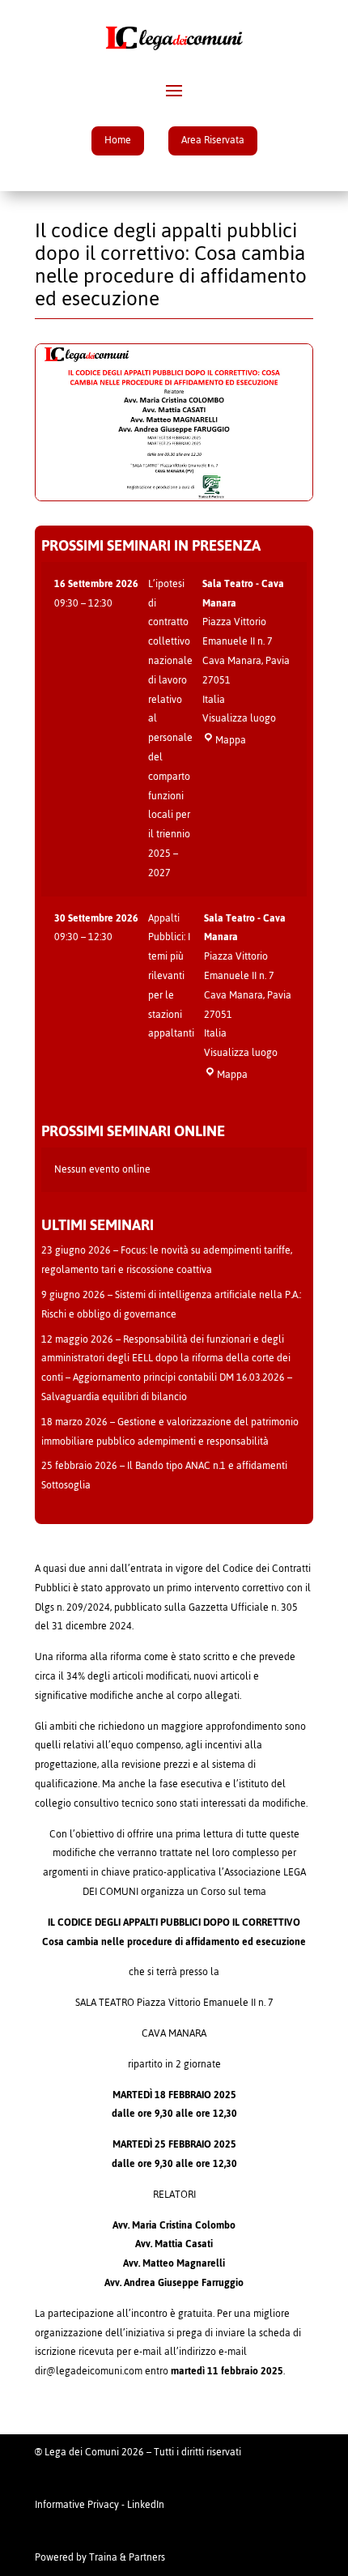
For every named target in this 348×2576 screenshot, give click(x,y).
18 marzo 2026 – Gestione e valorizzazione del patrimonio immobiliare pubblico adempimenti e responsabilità (170, 1432)
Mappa (231, 740)
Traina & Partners (127, 2557)
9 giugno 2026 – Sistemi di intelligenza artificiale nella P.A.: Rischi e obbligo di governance (171, 1305)
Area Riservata (213, 140)
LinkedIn (146, 2505)
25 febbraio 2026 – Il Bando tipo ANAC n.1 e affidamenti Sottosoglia (164, 1475)
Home (118, 140)
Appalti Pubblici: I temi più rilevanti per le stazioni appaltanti (171, 976)
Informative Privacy (77, 2505)
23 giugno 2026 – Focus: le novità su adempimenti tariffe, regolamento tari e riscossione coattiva (167, 1260)
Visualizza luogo (239, 718)
